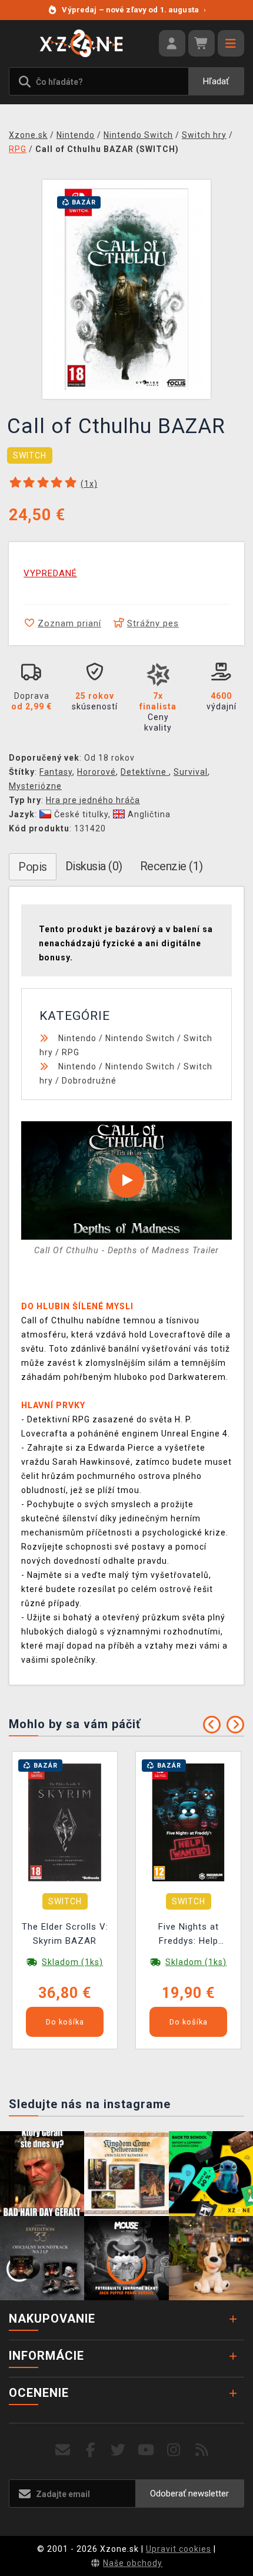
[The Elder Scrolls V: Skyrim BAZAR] (65, 1822)
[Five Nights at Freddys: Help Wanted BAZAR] (188, 1822)
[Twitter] (119, 2450)
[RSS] (202, 2450)
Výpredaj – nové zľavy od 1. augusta (134, 10)
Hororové (96, 772)
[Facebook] (91, 2450)
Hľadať (216, 81)
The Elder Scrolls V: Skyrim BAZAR (65, 1934)
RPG (71, 1052)
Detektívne (145, 772)
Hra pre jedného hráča (93, 800)
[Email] (63, 2450)
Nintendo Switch (140, 1038)
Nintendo (77, 1038)
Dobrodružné (89, 1081)
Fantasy (56, 772)
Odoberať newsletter (189, 2494)
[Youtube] (146, 2450)
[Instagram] (174, 2450)
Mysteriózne (35, 786)
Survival (191, 772)
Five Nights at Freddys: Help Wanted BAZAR (188, 1935)
